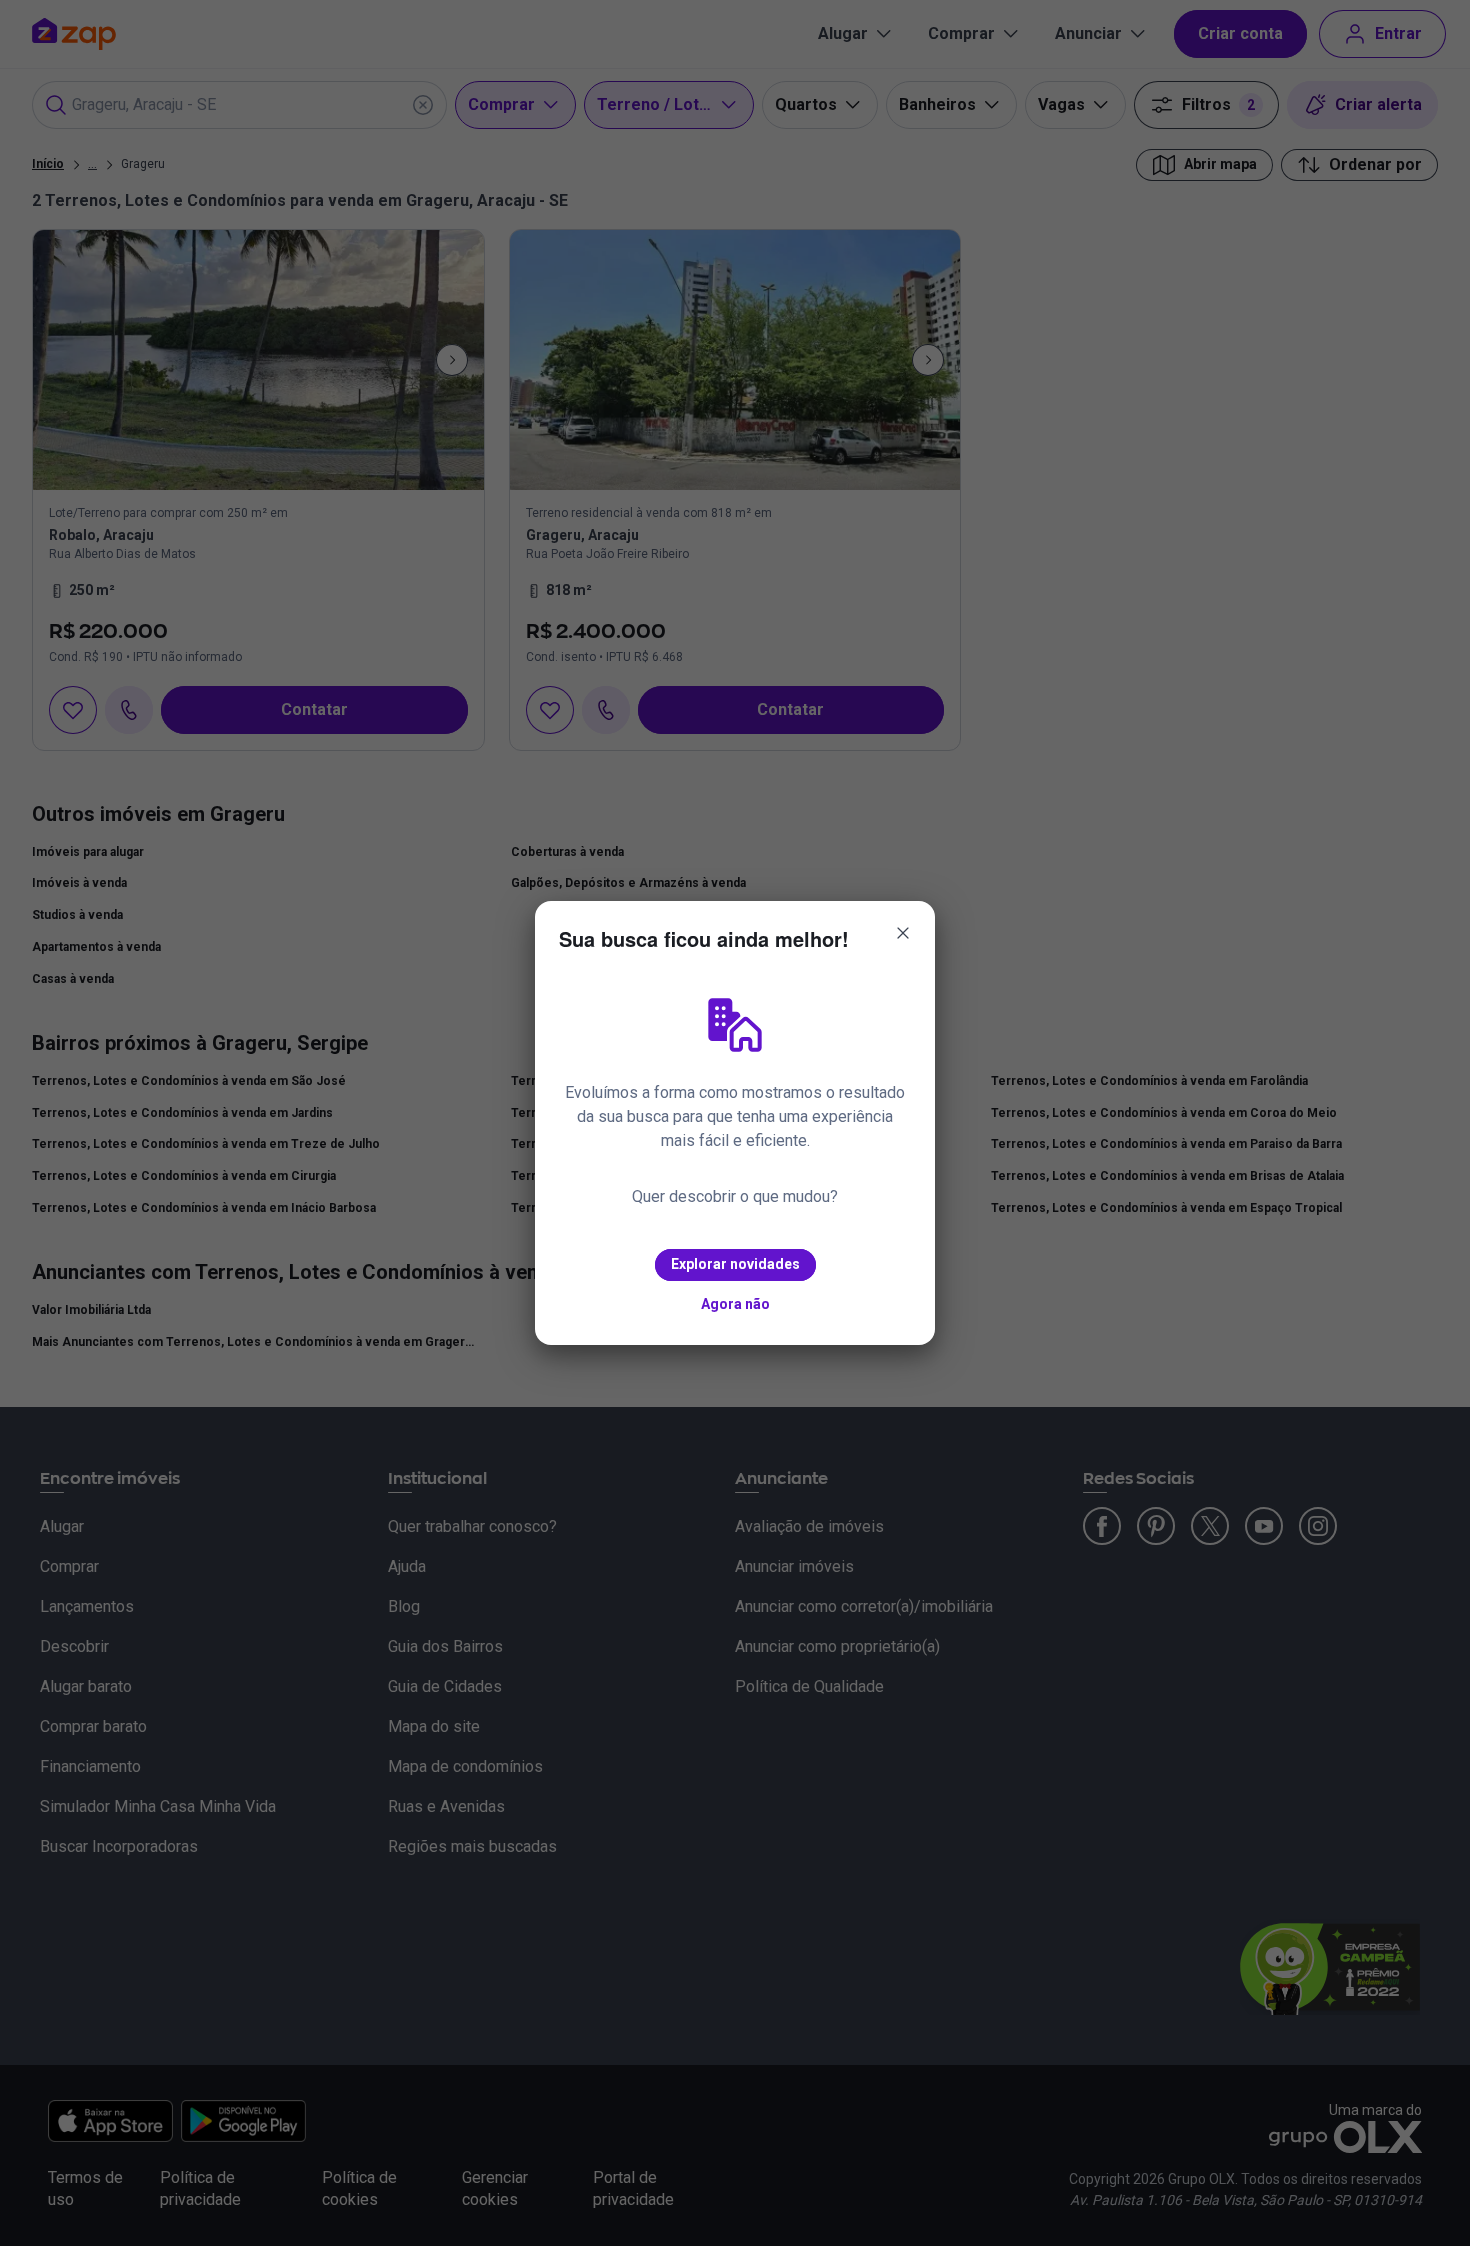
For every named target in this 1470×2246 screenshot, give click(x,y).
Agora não (735, 1304)
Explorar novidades (735, 1264)
